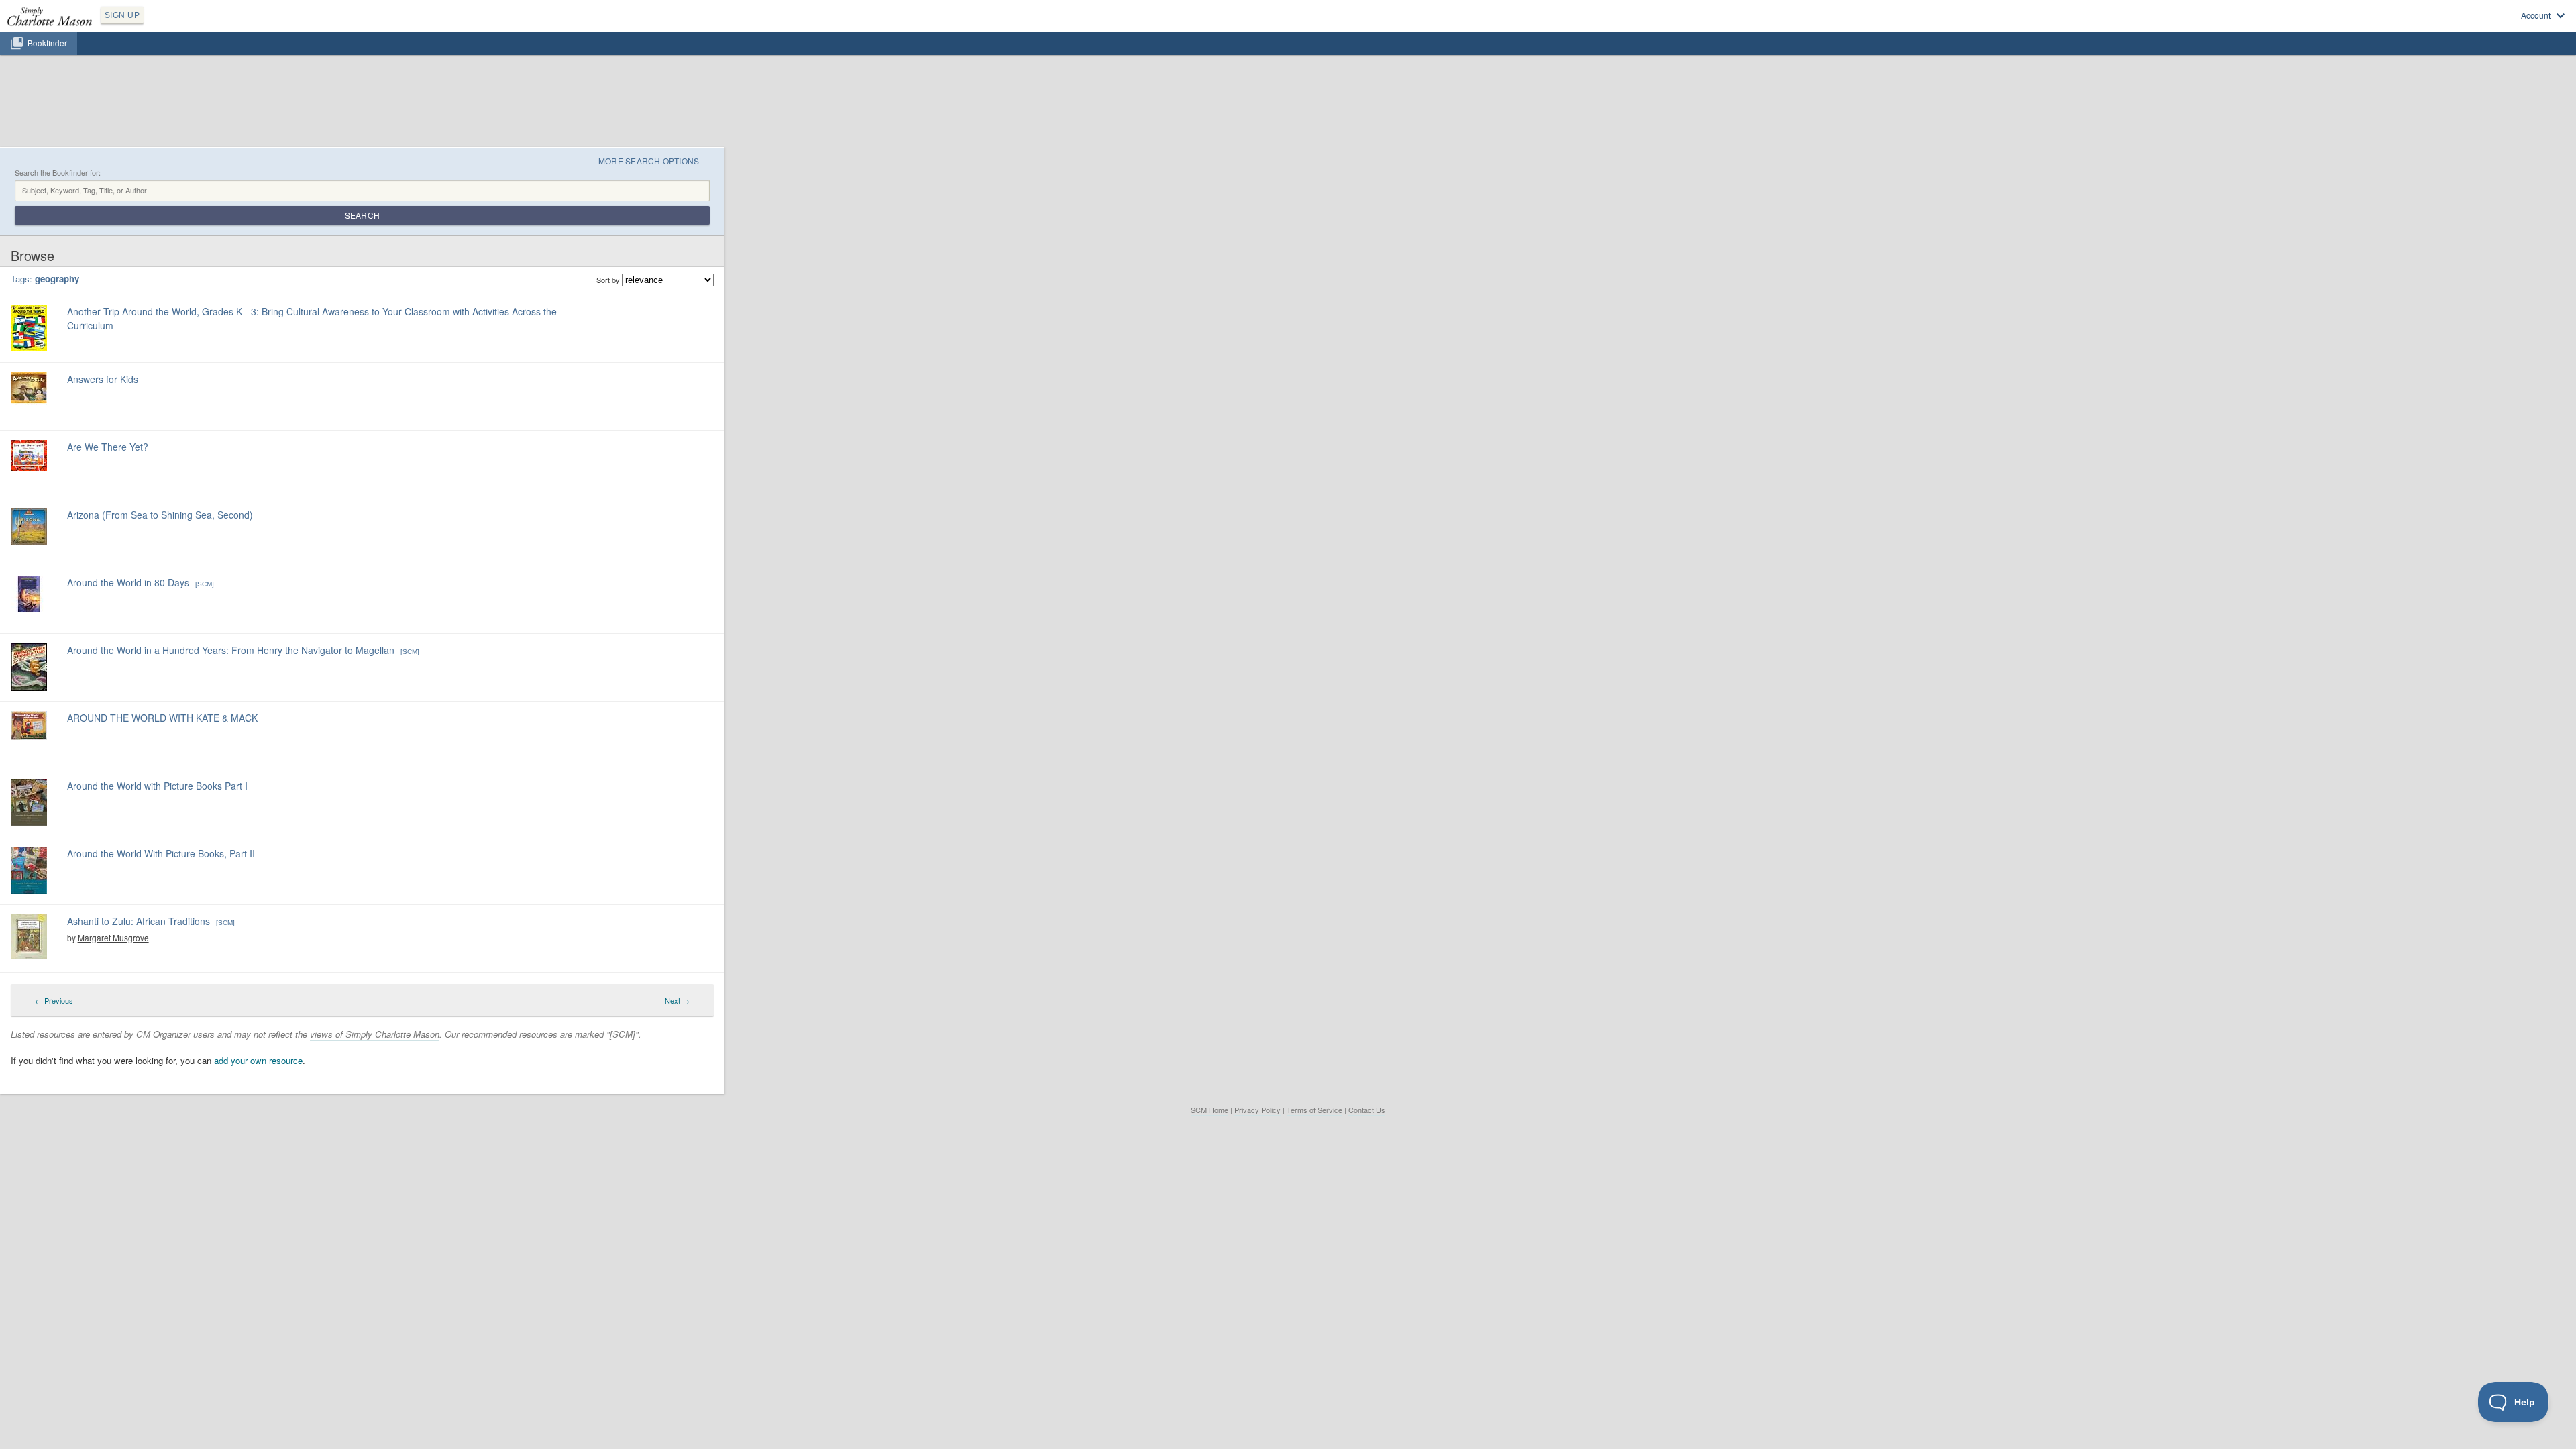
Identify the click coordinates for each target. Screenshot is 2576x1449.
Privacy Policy (1257, 1110)
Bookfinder (47, 43)
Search (362, 215)
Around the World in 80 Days (128, 582)
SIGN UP (122, 15)
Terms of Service (1314, 1110)
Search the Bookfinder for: (58, 173)
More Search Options (649, 161)
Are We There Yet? (108, 447)
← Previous (54, 1000)
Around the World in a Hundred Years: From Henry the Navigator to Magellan (231, 650)
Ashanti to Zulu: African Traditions (139, 921)
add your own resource (258, 1060)
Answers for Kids (103, 379)
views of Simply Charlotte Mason (375, 1034)
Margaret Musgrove (113, 937)
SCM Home (1210, 1110)
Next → (677, 1000)
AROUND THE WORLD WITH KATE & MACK (162, 718)
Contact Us (1367, 1110)
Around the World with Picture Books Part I (157, 786)
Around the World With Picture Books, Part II (161, 853)
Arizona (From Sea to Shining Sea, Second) (160, 515)
